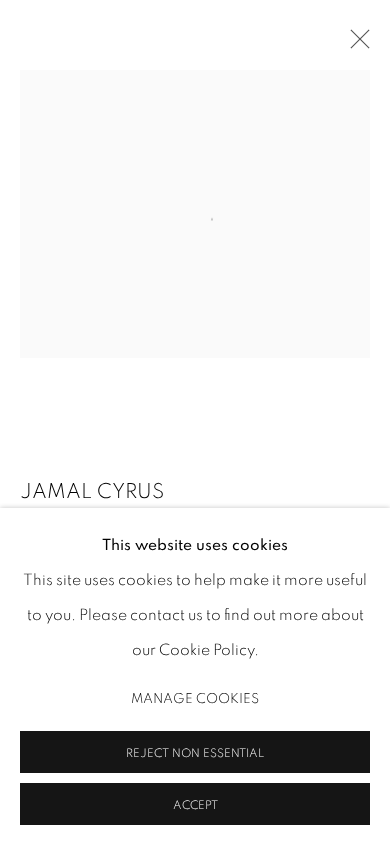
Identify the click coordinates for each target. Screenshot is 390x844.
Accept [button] (195, 804)
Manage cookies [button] (195, 698)
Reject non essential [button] (195, 752)
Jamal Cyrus (92, 491)
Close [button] (355, 45)
